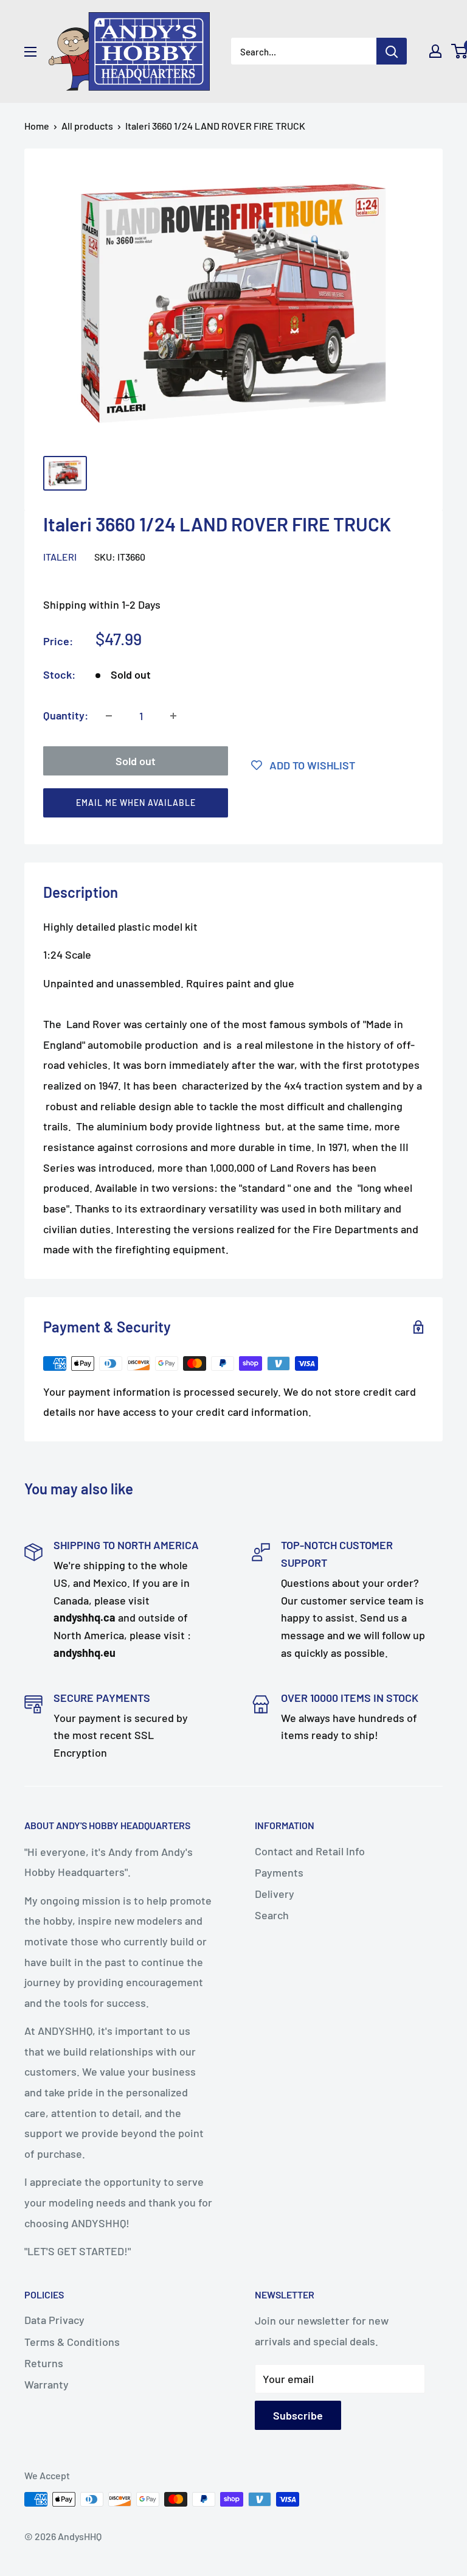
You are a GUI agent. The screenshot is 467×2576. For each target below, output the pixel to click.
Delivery (275, 1894)
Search (272, 1915)
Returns (44, 2363)
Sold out (136, 761)
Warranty (47, 2384)
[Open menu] (30, 52)
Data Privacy (54, 2320)
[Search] (392, 51)
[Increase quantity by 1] (173, 716)
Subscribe (298, 2415)
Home (37, 126)
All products (87, 126)
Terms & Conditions (72, 2342)
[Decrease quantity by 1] (109, 716)
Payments (279, 1872)
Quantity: (66, 715)
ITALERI (60, 557)
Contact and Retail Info (310, 1851)
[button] (228, 806)
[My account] (435, 51)
